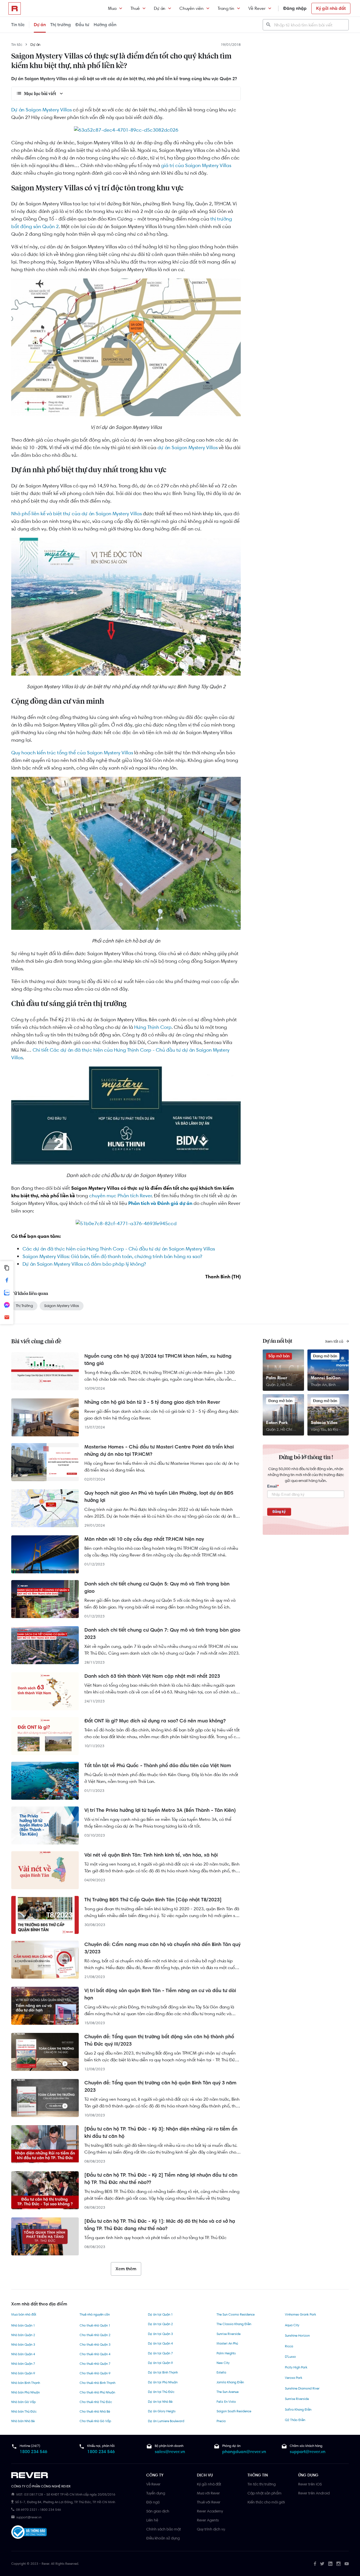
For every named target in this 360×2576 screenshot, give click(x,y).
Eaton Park (277, 1422)
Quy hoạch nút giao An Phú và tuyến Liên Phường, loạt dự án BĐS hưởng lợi (159, 1497)
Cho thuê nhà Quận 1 (95, 2325)
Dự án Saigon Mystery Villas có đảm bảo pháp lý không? (84, 1264)
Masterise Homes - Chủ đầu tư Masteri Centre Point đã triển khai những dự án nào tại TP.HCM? (159, 1450)
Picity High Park (296, 2367)
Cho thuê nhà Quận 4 (95, 2354)
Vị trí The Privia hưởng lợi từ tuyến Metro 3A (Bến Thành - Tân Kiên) (160, 1810)
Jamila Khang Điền (230, 2382)
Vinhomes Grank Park (301, 2314)
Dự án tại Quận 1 (160, 2314)
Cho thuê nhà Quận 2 (95, 2335)
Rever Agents (208, 2520)
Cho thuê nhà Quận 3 (95, 2345)
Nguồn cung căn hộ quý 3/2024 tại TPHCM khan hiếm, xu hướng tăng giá (158, 1360)
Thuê (135, 8)
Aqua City (292, 2325)
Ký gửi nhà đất (331, 8)
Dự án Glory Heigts (162, 2411)
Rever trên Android (314, 2493)
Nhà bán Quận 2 (23, 2335)
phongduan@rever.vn (244, 2452)
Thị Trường (24, 1306)
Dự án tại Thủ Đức (161, 2392)
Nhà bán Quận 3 (23, 2345)
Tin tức (18, 25)
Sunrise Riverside (229, 2334)
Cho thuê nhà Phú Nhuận (97, 2392)
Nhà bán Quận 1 (23, 2325)
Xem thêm (126, 2269)
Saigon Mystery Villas (62, 1306)
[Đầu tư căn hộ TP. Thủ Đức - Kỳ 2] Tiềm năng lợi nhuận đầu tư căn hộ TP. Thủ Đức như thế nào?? (161, 2179)
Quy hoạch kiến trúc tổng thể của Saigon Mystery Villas (72, 753)
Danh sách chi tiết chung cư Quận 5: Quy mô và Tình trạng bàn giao (157, 1587)
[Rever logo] (15, 8)
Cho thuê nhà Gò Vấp (95, 2421)
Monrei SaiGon (326, 1378)
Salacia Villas (324, 1422)
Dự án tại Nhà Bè (160, 2402)
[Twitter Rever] (322, 2564)
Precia (221, 2421)
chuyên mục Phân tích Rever (120, 1196)
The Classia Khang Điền (234, 2324)
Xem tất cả (335, 1341)
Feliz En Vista (226, 2402)
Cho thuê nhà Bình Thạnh (97, 2383)
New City (223, 2363)
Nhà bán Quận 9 (23, 2373)
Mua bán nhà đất (24, 2314)
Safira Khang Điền (298, 2409)
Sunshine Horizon (297, 2336)
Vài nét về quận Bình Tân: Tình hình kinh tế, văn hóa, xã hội (151, 1855)
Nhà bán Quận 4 (23, 2354)
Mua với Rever (208, 2493)
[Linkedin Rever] (330, 2564)
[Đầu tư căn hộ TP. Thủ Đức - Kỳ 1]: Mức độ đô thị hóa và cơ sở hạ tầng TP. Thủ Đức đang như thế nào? (160, 2225)
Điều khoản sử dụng (163, 2538)
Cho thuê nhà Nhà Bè (95, 2411)
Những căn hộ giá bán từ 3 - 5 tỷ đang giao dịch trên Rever (152, 1402)
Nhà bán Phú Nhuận (25, 2392)
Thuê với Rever (209, 2502)
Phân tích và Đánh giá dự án (160, 1203)
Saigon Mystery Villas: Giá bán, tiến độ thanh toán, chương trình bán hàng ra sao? (112, 1256)
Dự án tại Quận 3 (160, 2334)
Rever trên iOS (310, 2484)
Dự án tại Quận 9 (160, 2363)
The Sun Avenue (228, 2392)
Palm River (277, 1378)
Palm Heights (226, 2353)
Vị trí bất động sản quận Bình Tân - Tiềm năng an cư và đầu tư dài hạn (160, 1994)
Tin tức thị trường (262, 2484)
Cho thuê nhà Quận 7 (95, 2364)
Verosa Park (294, 2378)
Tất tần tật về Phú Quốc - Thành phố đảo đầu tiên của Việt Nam (158, 1765)
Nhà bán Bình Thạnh (26, 2383)
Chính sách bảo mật (164, 2529)
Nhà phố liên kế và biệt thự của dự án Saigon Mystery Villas (76, 514)
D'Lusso (290, 2357)
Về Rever (257, 8)
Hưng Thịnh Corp (153, 1027)
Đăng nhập (295, 8)
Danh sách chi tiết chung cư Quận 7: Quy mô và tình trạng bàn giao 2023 (162, 1634)
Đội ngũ (153, 2502)
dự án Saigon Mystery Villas (188, 447)
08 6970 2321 (27, 2510)
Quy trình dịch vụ (211, 2529)
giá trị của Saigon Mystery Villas (196, 165)
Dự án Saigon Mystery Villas (41, 110)
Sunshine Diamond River (302, 2388)
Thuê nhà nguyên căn (95, 2314)
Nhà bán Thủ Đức (24, 2411)
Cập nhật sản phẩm (265, 2493)
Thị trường (61, 25)
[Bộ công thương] (29, 2533)
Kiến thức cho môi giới (266, 2502)
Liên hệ (152, 2520)
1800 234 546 (33, 2452)
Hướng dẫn (105, 25)
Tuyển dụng (156, 2493)
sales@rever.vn (170, 2452)
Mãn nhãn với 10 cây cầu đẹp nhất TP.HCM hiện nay (144, 1539)
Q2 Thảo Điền (295, 2420)
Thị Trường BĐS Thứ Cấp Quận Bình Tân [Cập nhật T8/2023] (153, 1900)
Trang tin (226, 8)
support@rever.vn (308, 2452)
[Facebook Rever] (315, 2564)
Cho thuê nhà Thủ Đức (96, 2402)
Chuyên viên (192, 8)
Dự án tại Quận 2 (160, 2324)
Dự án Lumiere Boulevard (166, 2421)
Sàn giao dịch (158, 2511)
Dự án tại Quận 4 (160, 2343)
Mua (112, 8)
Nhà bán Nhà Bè (23, 2421)
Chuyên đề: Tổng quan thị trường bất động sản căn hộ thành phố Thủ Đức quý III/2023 (159, 2040)
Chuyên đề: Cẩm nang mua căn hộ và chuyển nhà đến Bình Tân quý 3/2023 (162, 1948)
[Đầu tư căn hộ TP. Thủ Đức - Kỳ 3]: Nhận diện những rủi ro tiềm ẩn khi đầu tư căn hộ (161, 2132)
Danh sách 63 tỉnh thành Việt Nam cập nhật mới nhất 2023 (152, 1676)
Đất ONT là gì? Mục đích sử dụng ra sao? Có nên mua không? (155, 1721)
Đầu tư (82, 25)
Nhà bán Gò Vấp (23, 2402)
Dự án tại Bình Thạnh (163, 2372)
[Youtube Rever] (347, 2564)
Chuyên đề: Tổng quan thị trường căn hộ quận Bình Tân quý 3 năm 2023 (160, 2086)
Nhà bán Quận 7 (23, 2364)
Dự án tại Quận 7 (160, 2353)
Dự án (160, 8)
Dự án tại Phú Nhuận (163, 2382)
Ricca (289, 2346)
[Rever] (76, 2475)
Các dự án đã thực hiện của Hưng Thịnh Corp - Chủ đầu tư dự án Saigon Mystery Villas (119, 1249)
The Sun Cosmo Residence (236, 2314)
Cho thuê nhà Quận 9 (95, 2373)
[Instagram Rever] (338, 2564)
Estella (221, 2372)
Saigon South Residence (234, 2411)
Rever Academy (210, 2511)
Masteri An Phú (227, 2343)
